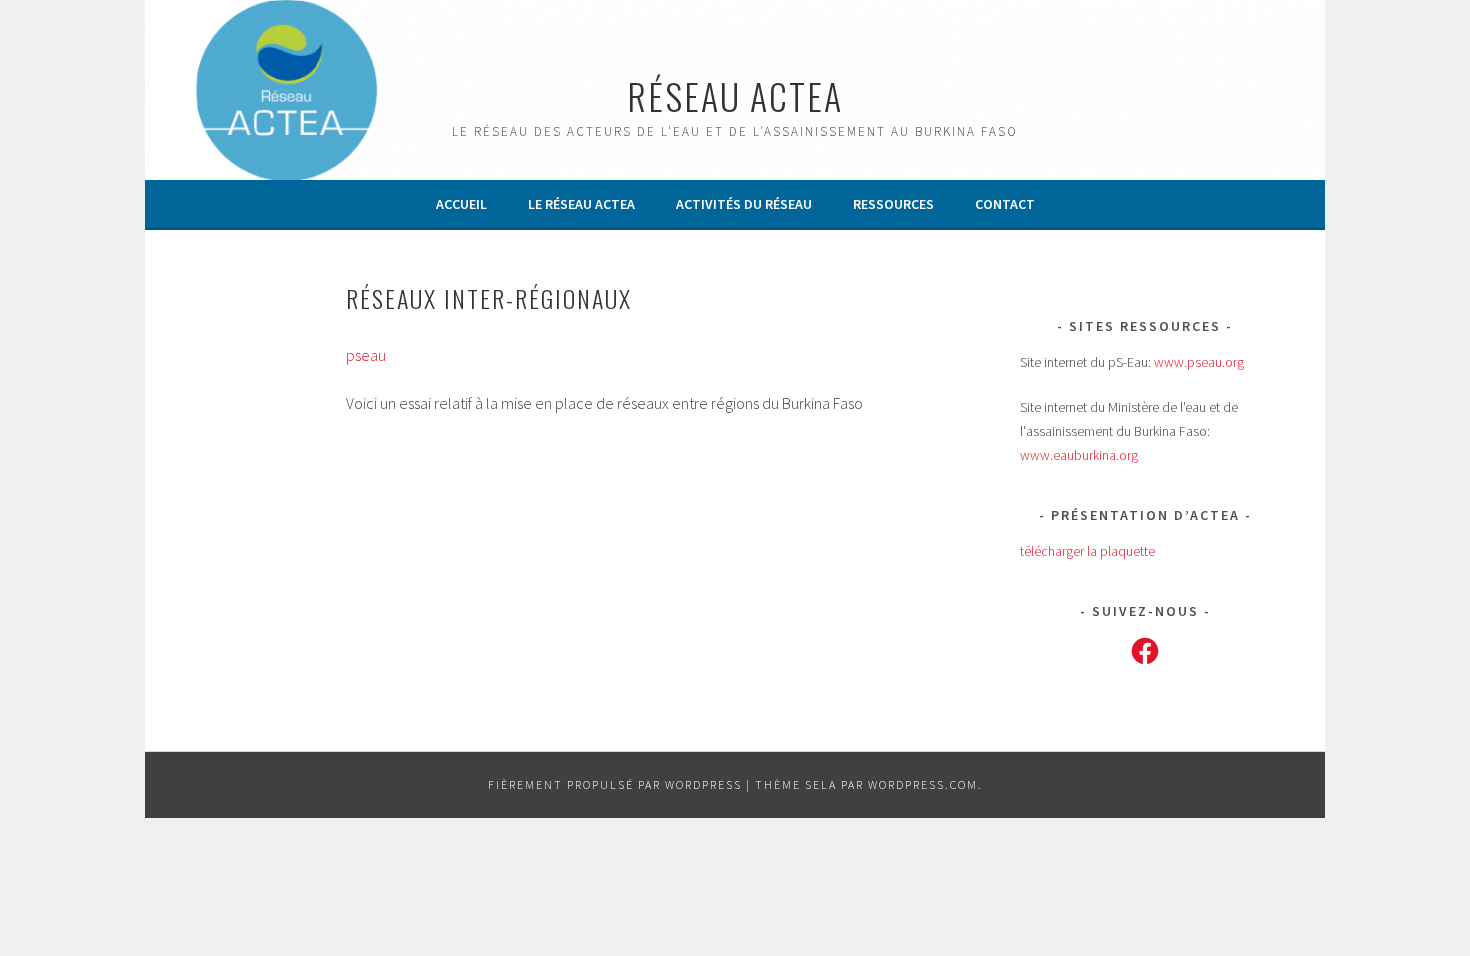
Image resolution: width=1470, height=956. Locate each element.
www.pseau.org (1199, 362)
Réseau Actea (735, 95)
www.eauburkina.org (1079, 455)
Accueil (461, 204)
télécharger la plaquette (1087, 551)
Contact (1005, 204)
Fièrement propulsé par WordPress (615, 784)
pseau (366, 355)
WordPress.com (923, 784)
